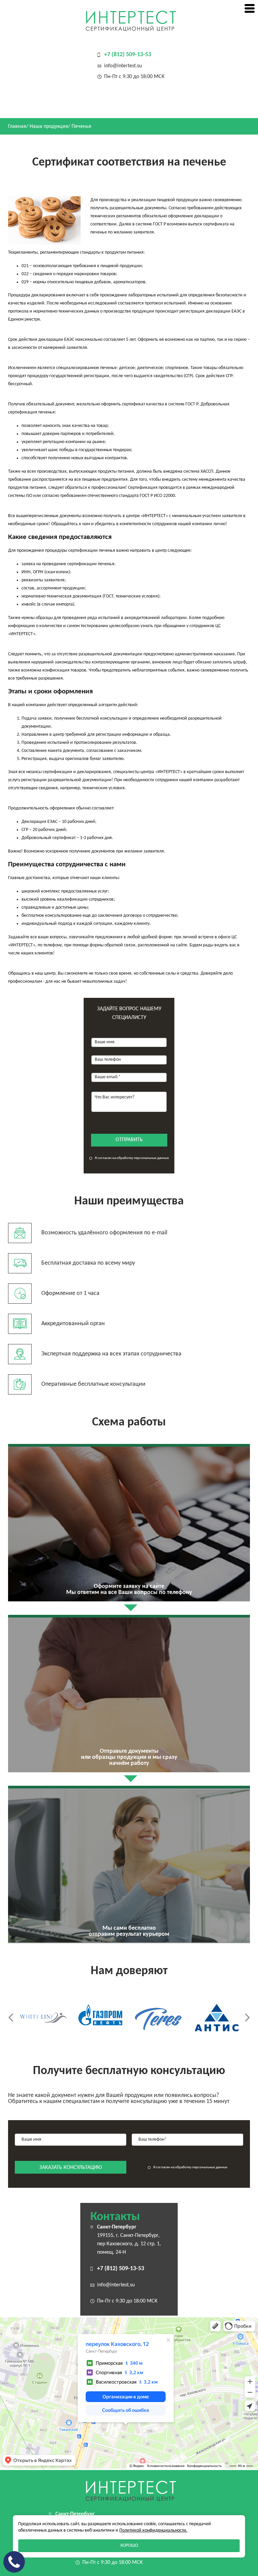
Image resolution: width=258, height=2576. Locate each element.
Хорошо (129, 2546)
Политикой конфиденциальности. (153, 2530)
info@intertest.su (123, 66)
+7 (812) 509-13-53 (128, 55)
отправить (129, 1140)
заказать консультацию (71, 2168)
